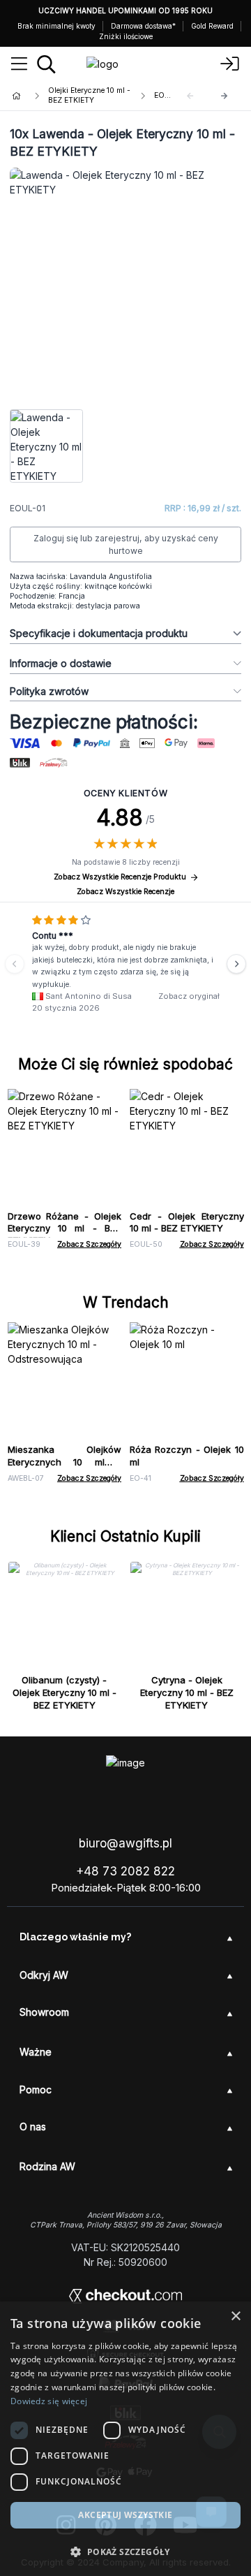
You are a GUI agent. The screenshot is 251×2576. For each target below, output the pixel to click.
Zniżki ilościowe (126, 36)
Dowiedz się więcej (49, 2401)
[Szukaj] (46, 64)
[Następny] (225, 96)
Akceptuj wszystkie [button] (125, 2515)
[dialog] (125, 2439)
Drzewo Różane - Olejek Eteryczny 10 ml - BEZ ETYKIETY (65, 1229)
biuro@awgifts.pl (125, 1843)
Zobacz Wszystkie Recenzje (125, 892)
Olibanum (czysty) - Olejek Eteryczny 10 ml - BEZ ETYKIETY (64, 1692)
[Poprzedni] (15, 964)
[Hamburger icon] (19, 64)
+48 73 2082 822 (125, 1871)
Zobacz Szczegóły (89, 1244)
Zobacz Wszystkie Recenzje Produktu (120, 877)
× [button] (235, 2317)
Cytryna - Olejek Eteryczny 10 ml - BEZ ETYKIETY (187, 1692)
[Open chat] (211, 2512)
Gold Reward (212, 26)
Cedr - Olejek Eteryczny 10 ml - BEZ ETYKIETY (187, 1222)
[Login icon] (230, 64)
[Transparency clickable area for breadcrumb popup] (90, 96)
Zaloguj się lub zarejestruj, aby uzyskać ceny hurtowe (126, 544)
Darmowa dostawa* (143, 26)
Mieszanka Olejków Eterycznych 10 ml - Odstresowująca (65, 1462)
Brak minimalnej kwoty (56, 26)
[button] (125, 2552)
